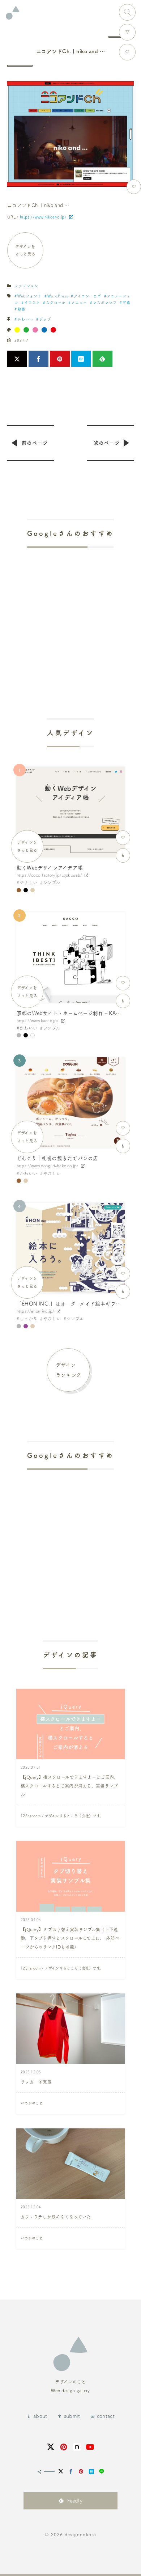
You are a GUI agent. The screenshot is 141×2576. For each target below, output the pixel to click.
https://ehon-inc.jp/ (35, 1311)
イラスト (32, 303)
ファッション (26, 286)
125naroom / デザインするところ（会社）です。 (62, 1816)
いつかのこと (32, 2103)
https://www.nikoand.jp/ (43, 217)
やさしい (28, 883)
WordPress (58, 296)
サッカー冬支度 (36, 2082)
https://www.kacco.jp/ (38, 1021)
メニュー (79, 303)
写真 (127, 303)
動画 (21, 309)
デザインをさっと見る (25, 250)
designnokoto (80, 2534)
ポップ (45, 319)
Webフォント (29, 296)
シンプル (52, 883)
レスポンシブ (105, 303)
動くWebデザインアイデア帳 (50, 868)
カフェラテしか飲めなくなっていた (56, 2217)
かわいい (25, 319)
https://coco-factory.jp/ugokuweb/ (49, 875)
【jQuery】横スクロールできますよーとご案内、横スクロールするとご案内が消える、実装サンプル (70, 1786)
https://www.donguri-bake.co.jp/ (48, 1166)
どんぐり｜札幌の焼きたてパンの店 (57, 1158)
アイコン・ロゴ (87, 296)
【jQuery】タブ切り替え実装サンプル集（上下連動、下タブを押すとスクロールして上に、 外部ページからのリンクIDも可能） (70, 1938)
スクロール (56, 303)
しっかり (28, 1319)
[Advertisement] (70, 613)
